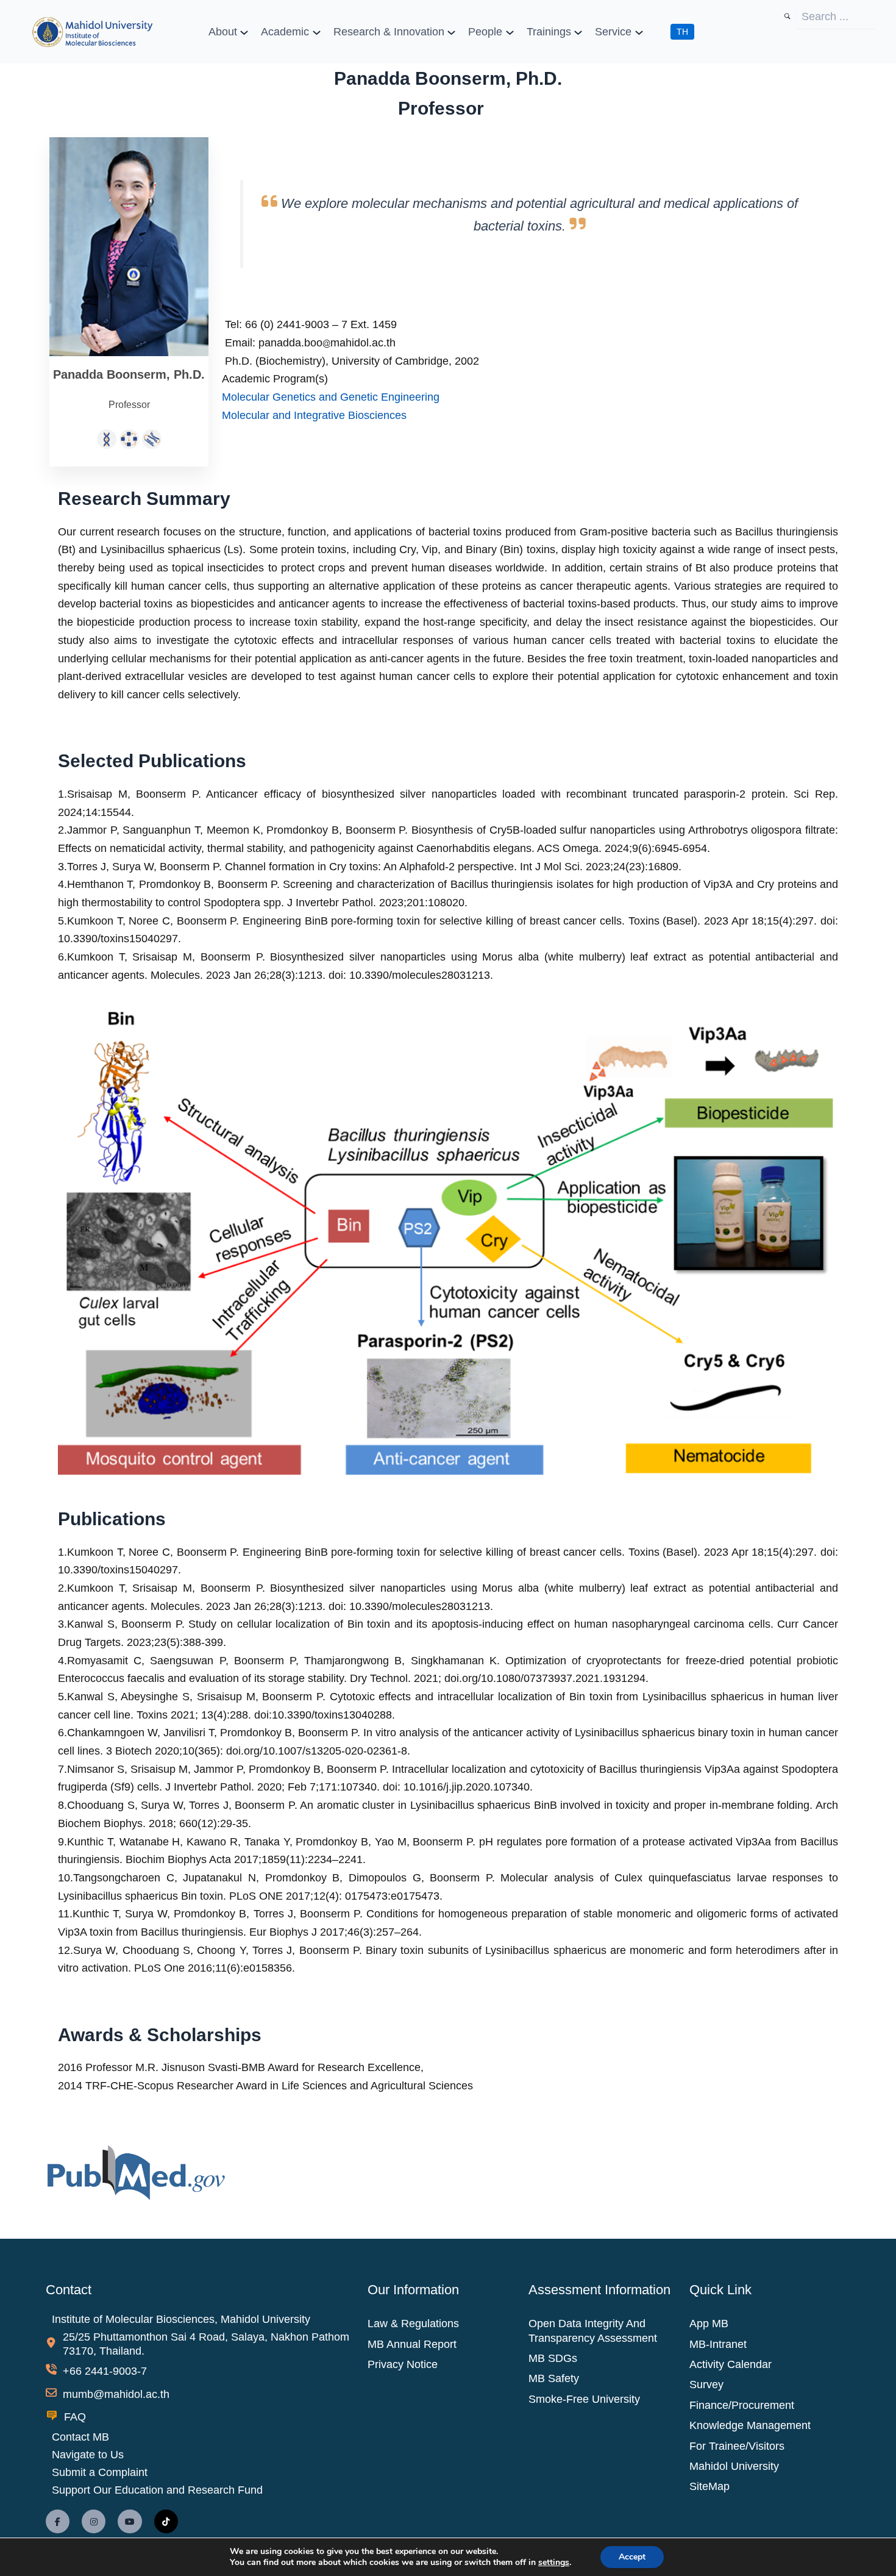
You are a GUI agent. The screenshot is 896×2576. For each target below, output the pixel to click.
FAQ (75, 2417)
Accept (632, 2557)
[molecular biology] (107, 438)
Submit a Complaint (100, 2472)
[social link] (58, 2521)
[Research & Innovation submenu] (451, 31)
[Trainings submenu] (578, 31)
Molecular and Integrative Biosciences (314, 415)
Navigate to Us (88, 2455)
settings (554, 2563)
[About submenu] (244, 31)
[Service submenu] (639, 31)
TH (682, 32)
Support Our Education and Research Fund (157, 2490)
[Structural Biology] (152, 438)
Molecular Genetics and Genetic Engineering (331, 397)
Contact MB (80, 2437)
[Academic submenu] (317, 31)
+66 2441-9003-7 (105, 2371)
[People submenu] (510, 31)
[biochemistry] (129, 438)
